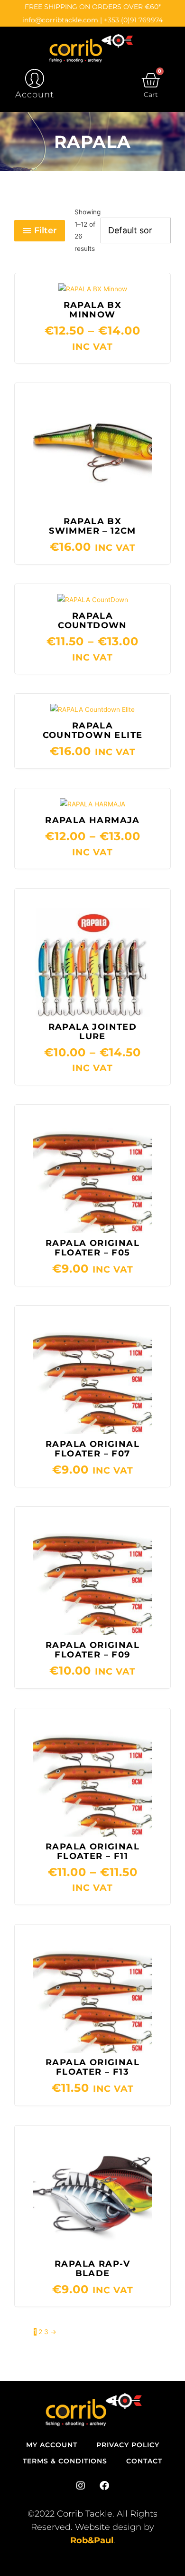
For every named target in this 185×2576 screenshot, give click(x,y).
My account (52, 2445)
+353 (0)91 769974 (133, 20)
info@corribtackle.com (60, 20)
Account (35, 95)
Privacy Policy (128, 2445)
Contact (144, 2461)
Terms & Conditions (65, 2461)
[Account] (35, 78)
